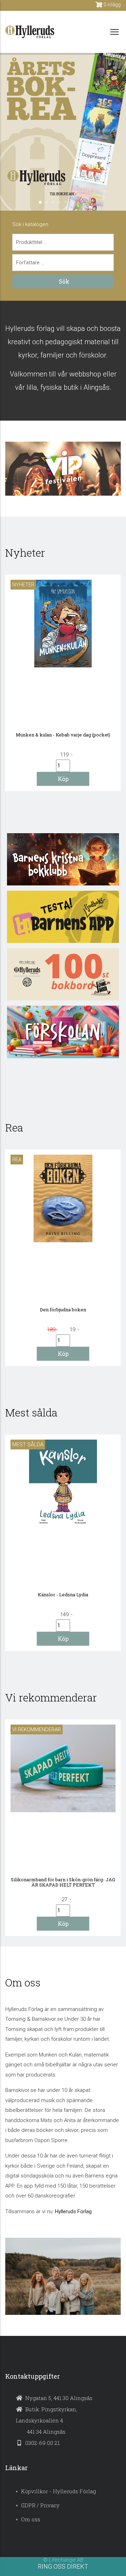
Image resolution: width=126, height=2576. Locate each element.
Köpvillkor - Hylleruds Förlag (58, 2491)
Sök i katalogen (30, 224)
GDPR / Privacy (40, 2505)
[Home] (30, 32)
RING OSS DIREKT (63, 2566)
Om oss (31, 2519)
